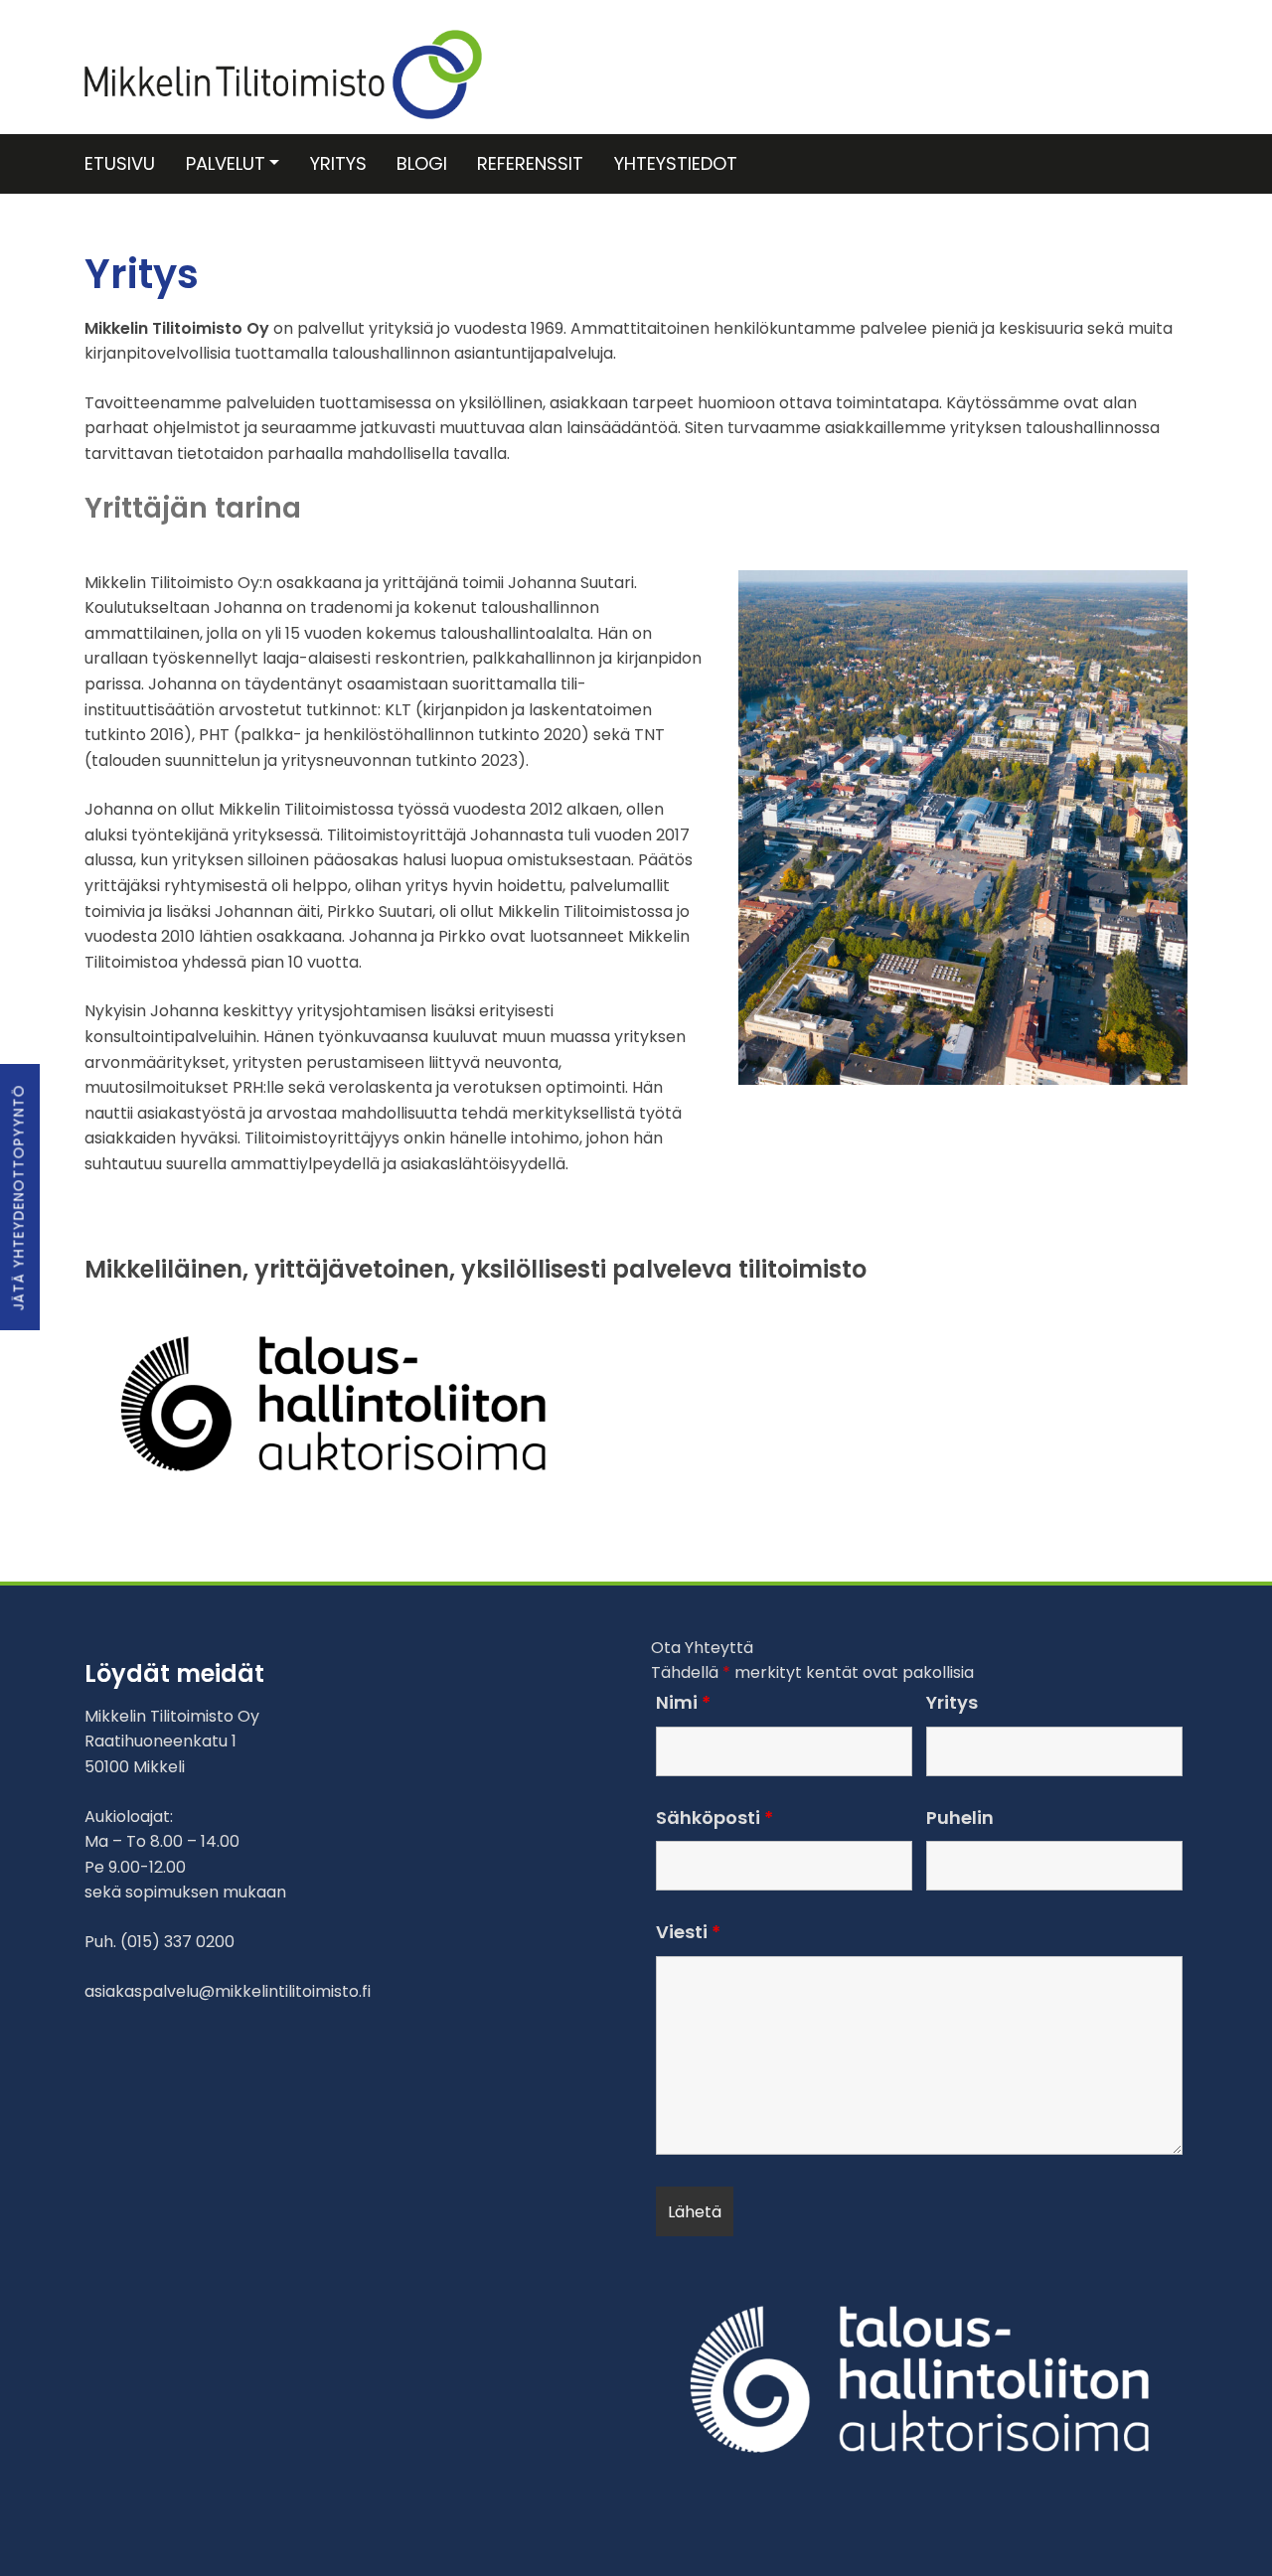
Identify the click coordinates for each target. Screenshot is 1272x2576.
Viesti (688, 1932)
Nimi (683, 1703)
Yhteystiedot (676, 163)
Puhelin (960, 1818)
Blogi (422, 163)
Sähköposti (715, 1818)
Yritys (338, 163)
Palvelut (226, 163)
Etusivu (120, 163)
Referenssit (530, 163)
